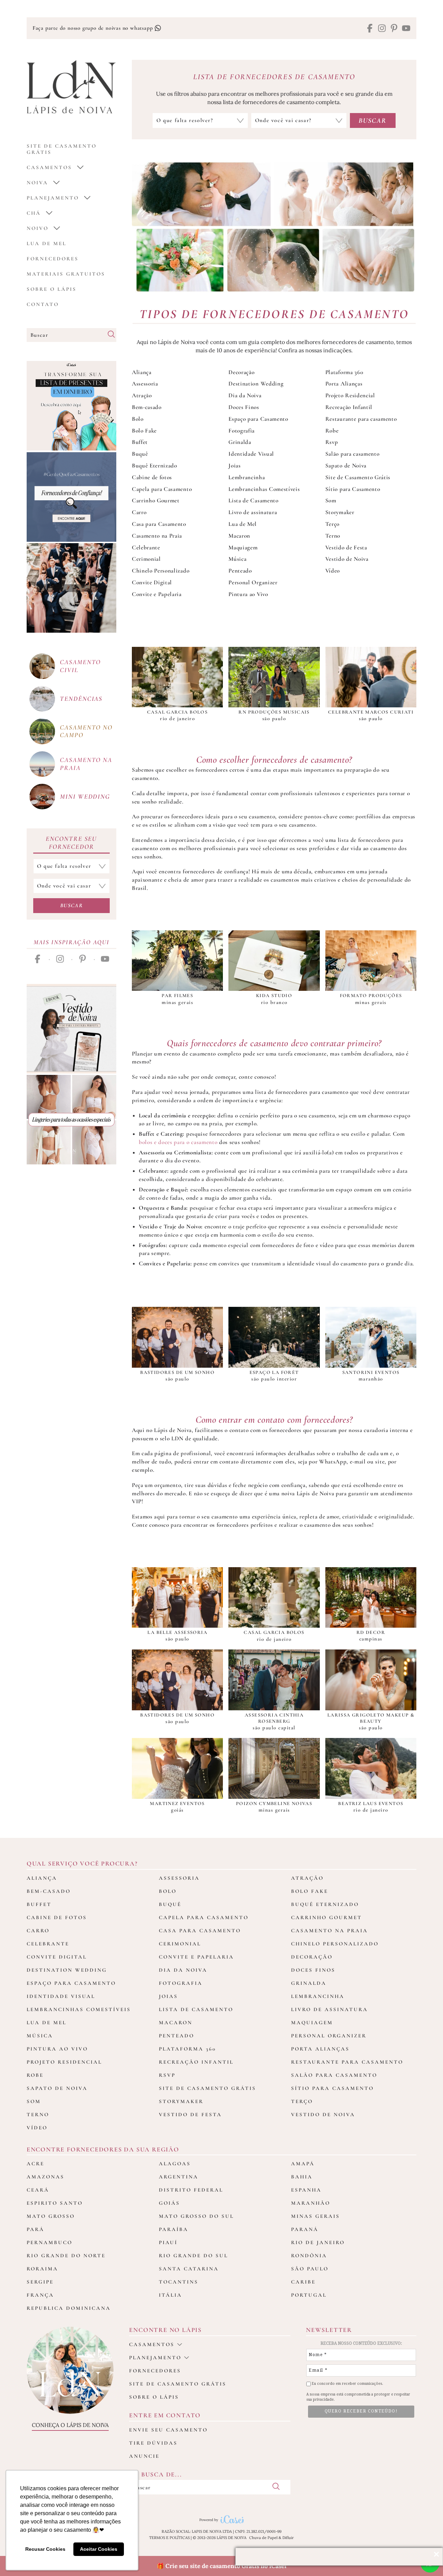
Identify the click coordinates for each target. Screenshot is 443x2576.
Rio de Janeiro (318, 2242)
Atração (142, 395)
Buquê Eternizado (155, 466)
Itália (170, 2295)
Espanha (306, 2190)
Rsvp (332, 442)
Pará (35, 2229)
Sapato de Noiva (346, 466)
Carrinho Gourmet (156, 500)
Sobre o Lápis (52, 289)
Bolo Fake (144, 431)
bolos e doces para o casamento (178, 1142)
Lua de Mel (47, 243)
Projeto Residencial (350, 395)
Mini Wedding (85, 796)
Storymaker (340, 512)
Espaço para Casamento (258, 419)
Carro (139, 512)
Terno (333, 536)
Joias (234, 466)
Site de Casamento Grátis (358, 477)
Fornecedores (53, 259)
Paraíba (174, 2229)
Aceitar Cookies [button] (99, 2549)
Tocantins (179, 2282)
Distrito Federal (191, 2190)
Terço (332, 524)
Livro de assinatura (253, 512)
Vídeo (333, 571)
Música (237, 559)
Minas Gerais (315, 2216)
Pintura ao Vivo (248, 594)
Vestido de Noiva (347, 559)
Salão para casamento (352, 454)
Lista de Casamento (253, 500)
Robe (332, 431)
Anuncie (144, 2456)
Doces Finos (244, 407)
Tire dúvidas (153, 2443)
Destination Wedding (256, 384)
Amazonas (46, 2177)
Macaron (239, 536)
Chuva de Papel (263, 2538)
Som (331, 500)
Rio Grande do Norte (66, 2256)
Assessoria (145, 384)
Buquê (140, 454)
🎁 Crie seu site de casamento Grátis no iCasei (222, 2566)
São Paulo (310, 2269)
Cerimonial (146, 559)
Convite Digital (152, 582)
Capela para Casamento (162, 489)
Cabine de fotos (152, 477)
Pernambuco (49, 2242)
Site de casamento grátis (178, 2384)
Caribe (303, 2282)
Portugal (309, 2295)
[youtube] (406, 29)
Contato (43, 304)
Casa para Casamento (159, 524)
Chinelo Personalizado (161, 571)
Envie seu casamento (168, 2430)
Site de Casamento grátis (62, 149)
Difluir (288, 2538)
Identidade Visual (251, 454)
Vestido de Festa (346, 547)
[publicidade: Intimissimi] (71, 1120)
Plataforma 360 (344, 372)
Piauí (168, 2242)
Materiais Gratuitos (66, 274)
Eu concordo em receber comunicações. (347, 2384)
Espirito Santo (55, 2203)
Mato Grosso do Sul (196, 2216)
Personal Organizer (253, 582)
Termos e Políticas (169, 2538)
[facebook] (370, 29)
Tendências (81, 699)
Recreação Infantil (349, 407)
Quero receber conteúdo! (361, 2411)
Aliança (142, 372)
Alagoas (175, 2164)
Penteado (240, 571)
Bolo (138, 419)
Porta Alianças (344, 384)
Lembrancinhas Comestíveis (264, 489)
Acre (35, 2164)
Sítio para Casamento (353, 489)
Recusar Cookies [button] (45, 2549)
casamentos (49, 167)
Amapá (303, 2164)
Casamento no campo (86, 731)
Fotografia (242, 431)
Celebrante (146, 547)
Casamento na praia (86, 764)
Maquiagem (243, 547)
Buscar (72, 905)
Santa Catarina (189, 2269)
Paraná (305, 2229)
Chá (34, 213)
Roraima (42, 2269)
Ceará (38, 2190)
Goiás (169, 2203)
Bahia (302, 2177)
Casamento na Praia (157, 536)
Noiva (37, 183)
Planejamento (53, 198)
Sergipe (40, 2282)
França (40, 2295)
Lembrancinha (247, 477)
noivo (38, 228)
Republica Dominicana (69, 2308)
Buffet (140, 442)
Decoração (241, 372)
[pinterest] (394, 29)
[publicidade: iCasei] (71, 406)
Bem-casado (147, 407)
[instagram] (382, 29)
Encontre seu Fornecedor (71, 843)
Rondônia (309, 2256)
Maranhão (311, 2203)
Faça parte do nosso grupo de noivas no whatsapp (93, 28)
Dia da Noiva (245, 395)
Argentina (179, 2177)
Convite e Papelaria (157, 594)
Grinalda (240, 442)
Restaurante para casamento (361, 419)
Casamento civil (80, 666)
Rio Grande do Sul (193, 2256)
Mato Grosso (51, 2216)
